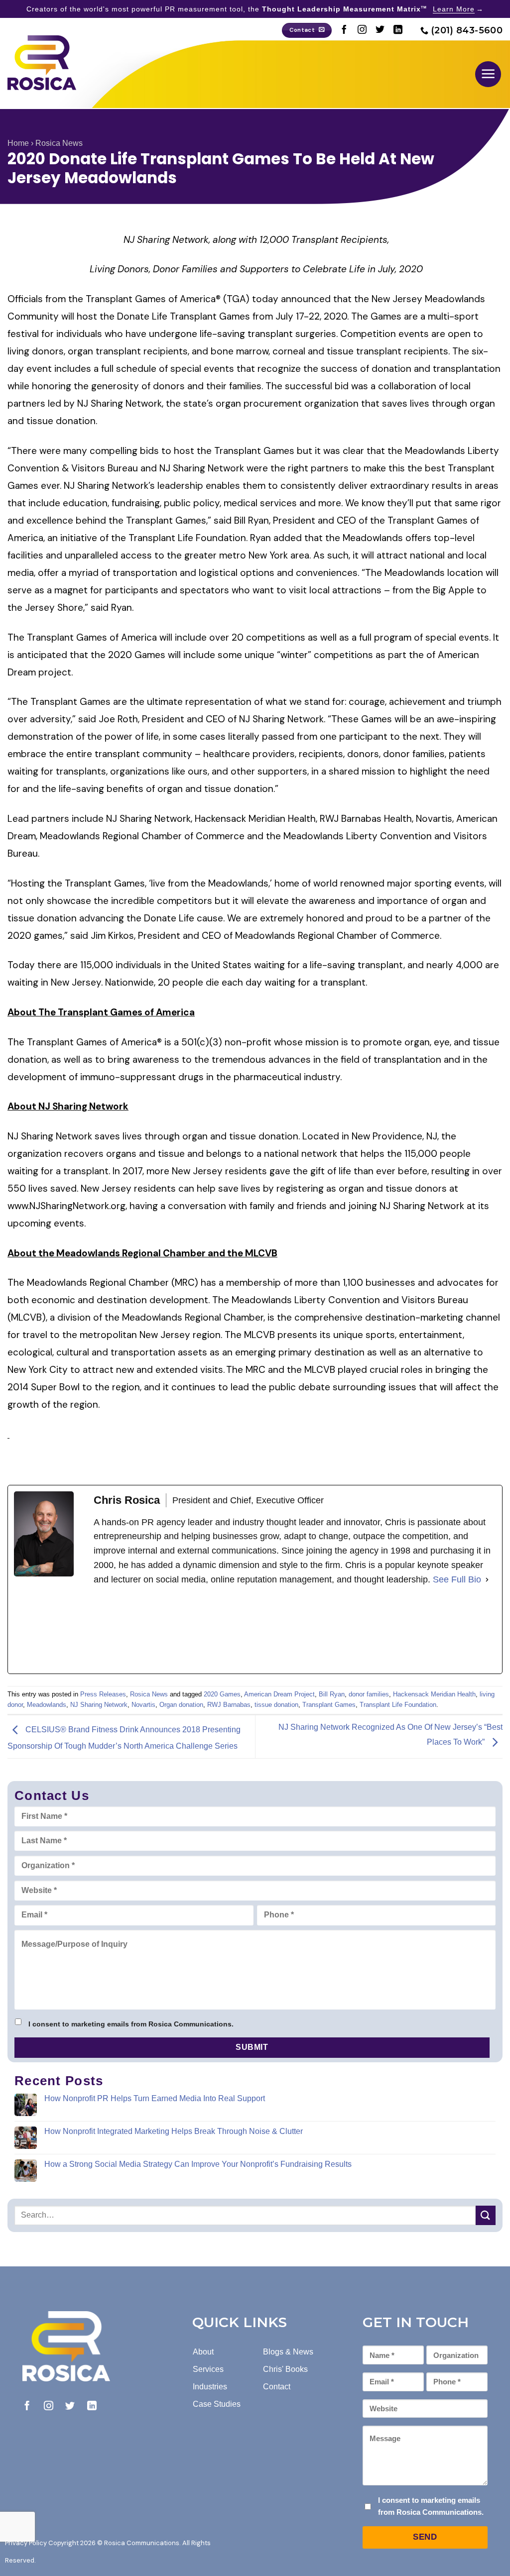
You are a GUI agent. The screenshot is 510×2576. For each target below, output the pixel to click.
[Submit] (486, 2215)
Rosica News (59, 143)
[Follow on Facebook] (344, 30)
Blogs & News (288, 2352)
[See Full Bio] (487, 1580)
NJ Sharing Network (99, 1705)
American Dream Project (279, 1694)
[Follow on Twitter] (380, 30)
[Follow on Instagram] (362, 30)
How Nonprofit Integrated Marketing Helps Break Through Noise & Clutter (174, 2131)
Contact (277, 2387)
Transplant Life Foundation (398, 1705)
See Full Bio (457, 1579)
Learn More (454, 9)
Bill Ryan (332, 1694)
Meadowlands (47, 1705)
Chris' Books (285, 2369)
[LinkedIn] (168, 1630)
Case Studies (217, 2404)
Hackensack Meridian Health (434, 1694)
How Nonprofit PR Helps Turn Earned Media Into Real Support (155, 2098)
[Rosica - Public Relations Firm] (42, 63)
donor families (369, 1694)
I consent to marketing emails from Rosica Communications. (131, 2024)
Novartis (143, 1705)
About (203, 2352)
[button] (488, 74)
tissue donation (276, 1705)
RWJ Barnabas (229, 1705)
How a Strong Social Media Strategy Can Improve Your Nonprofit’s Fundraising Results (198, 2164)
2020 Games (222, 1694)
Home (18, 143)
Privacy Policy (26, 2543)
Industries (210, 2387)
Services (208, 2369)
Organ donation (181, 1705)
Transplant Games (329, 1705)
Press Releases (103, 1694)
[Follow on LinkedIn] (398, 30)
